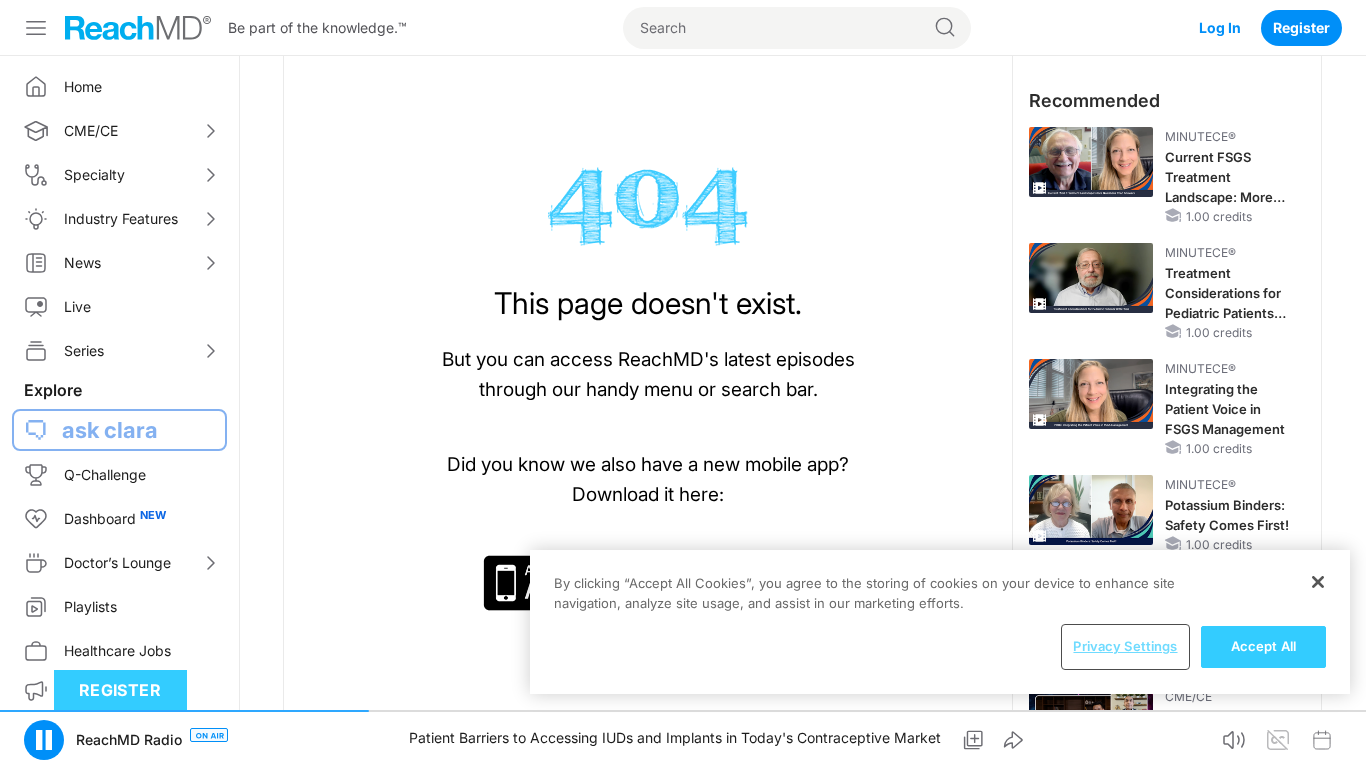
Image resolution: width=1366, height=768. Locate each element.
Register (1301, 27)
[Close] (1318, 582)
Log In (1220, 27)
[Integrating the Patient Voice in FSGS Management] (1091, 394)
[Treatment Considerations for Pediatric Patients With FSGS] (1091, 278)
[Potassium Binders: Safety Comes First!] (1091, 510)
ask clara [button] (110, 430)
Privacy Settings (1125, 646)
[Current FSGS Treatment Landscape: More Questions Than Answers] (1091, 162)
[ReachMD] (138, 28)
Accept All (1263, 646)
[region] (940, 622)
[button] (44, 740)
